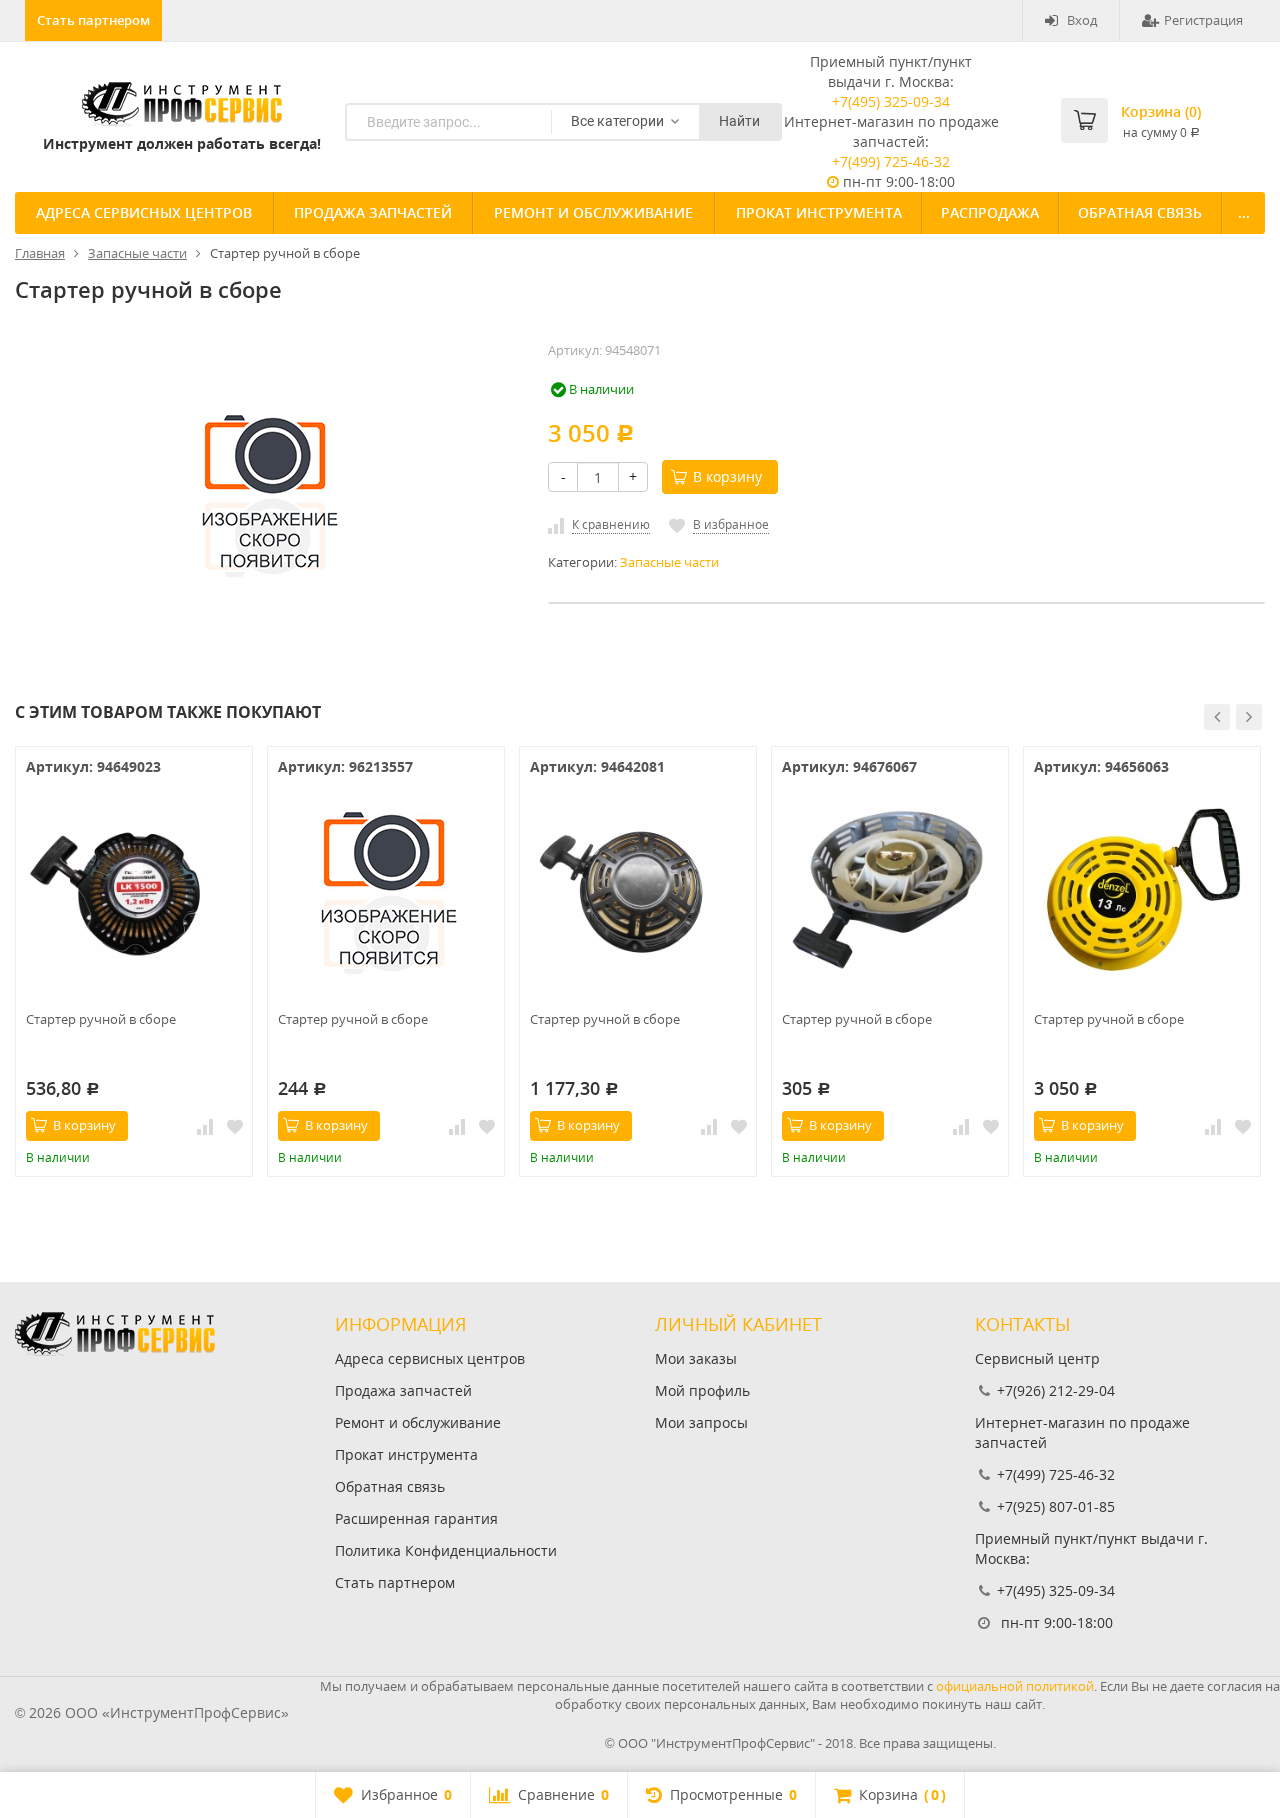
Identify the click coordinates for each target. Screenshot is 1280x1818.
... (1244, 212)
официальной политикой (1015, 1686)
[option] (134, 961)
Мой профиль (702, 1390)
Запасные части (669, 562)
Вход (1082, 20)
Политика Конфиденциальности (446, 1550)
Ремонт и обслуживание (593, 212)
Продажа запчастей (373, 212)
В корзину (727, 476)
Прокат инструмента (819, 212)
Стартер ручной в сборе (101, 1019)
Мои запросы (701, 1422)
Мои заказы (696, 1358)
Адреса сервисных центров (144, 212)
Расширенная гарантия (416, 1518)
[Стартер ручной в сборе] (134, 890)
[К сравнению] (205, 1126)
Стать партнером (93, 20)
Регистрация (1203, 20)
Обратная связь (1140, 212)
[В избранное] (235, 1126)
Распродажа (990, 212)
